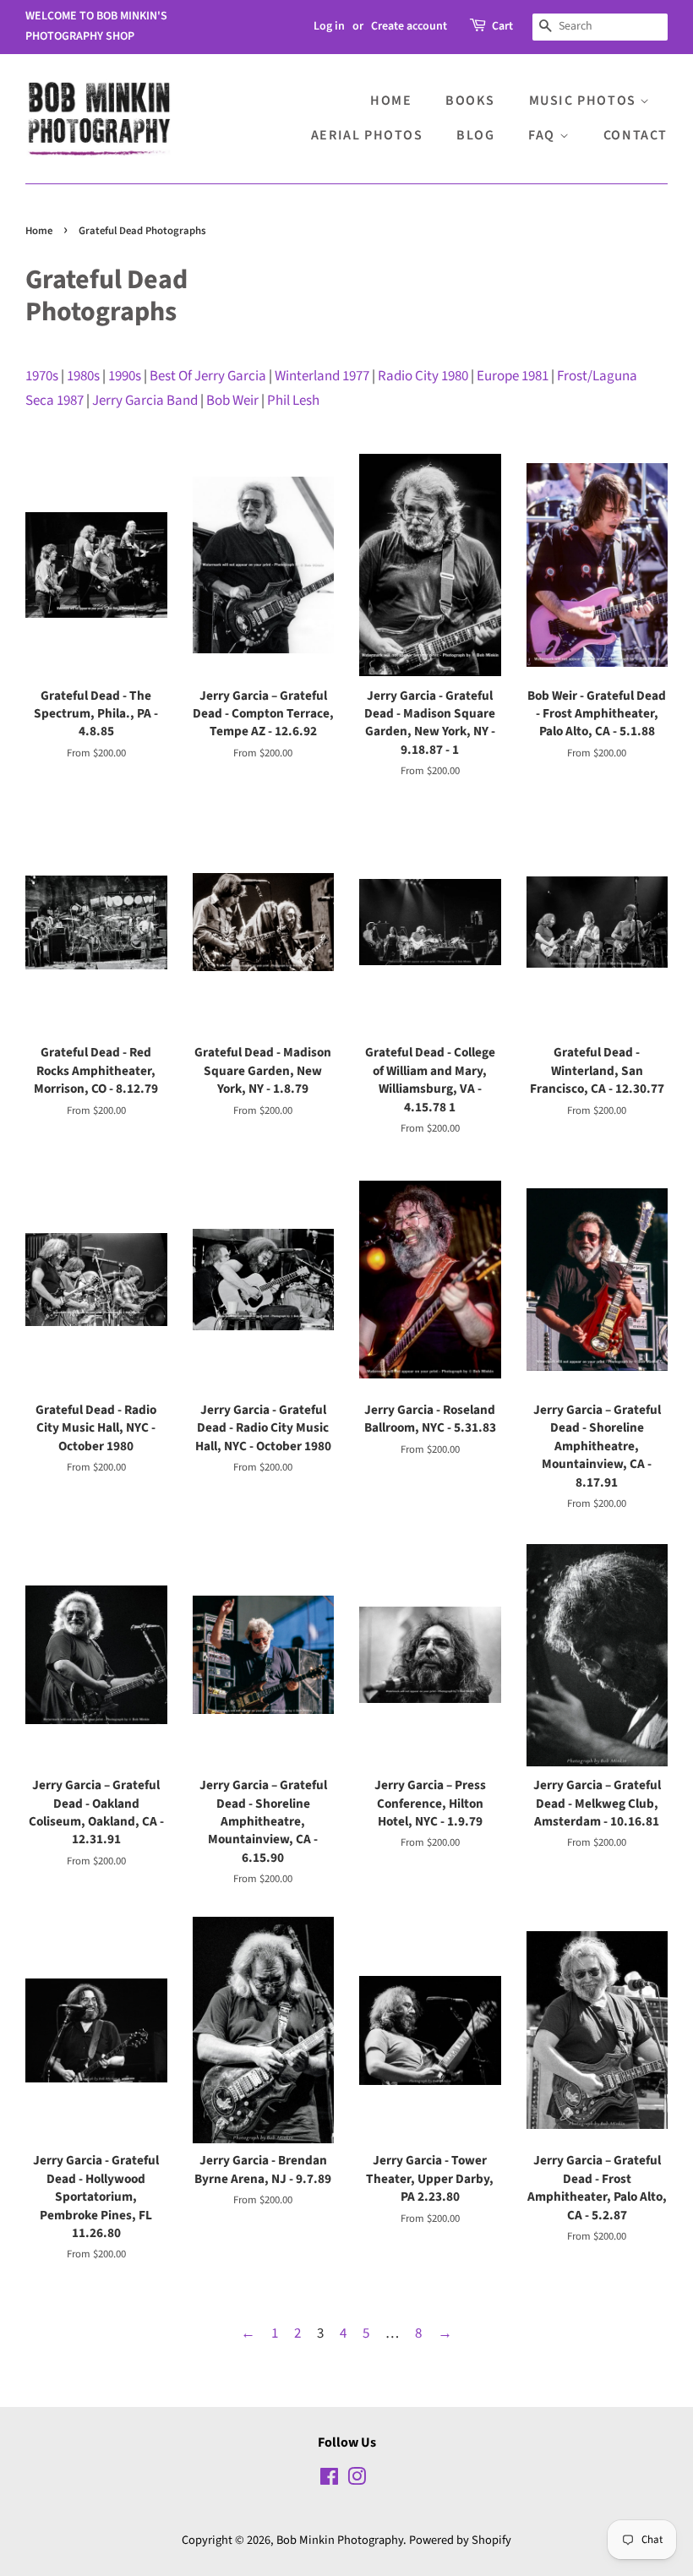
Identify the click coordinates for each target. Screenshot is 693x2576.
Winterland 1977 (322, 376)
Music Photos (585, 101)
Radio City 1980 (423, 376)
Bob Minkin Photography (340, 2540)
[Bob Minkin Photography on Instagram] (357, 2480)
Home (391, 101)
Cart (502, 26)
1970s (42, 376)
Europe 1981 (513, 376)
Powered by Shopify (460, 2540)
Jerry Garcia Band (145, 401)
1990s (125, 376)
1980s (83, 376)
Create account (409, 26)
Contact (636, 135)
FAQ (543, 135)
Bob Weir (232, 401)
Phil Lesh (293, 401)
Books (470, 101)
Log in (329, 26)
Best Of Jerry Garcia (208, 376)
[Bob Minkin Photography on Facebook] (329, 2480)
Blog (475, 135)
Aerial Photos (367, 135)
